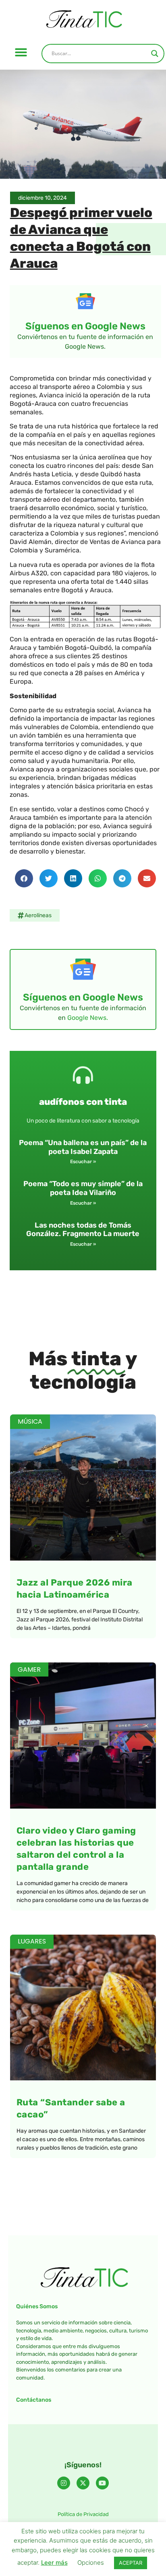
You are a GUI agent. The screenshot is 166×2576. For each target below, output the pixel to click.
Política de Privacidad (83, 2514)
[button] (21, 52)
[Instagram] (64, 2483)
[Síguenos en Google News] (85, 301)
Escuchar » (83, 1162)
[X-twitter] (83, 2483)
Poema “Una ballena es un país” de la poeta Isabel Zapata (83, 1147)
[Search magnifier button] (155, 54)
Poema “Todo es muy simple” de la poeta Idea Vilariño (83, 1188)
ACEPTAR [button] (131, 2563)
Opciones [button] (91, 2563)
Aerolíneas (38, 915)
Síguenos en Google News (85, 326)
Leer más (54, 2563)
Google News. (88, 1018)
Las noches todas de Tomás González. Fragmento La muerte (83, 1230)
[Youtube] (102, 2483)
